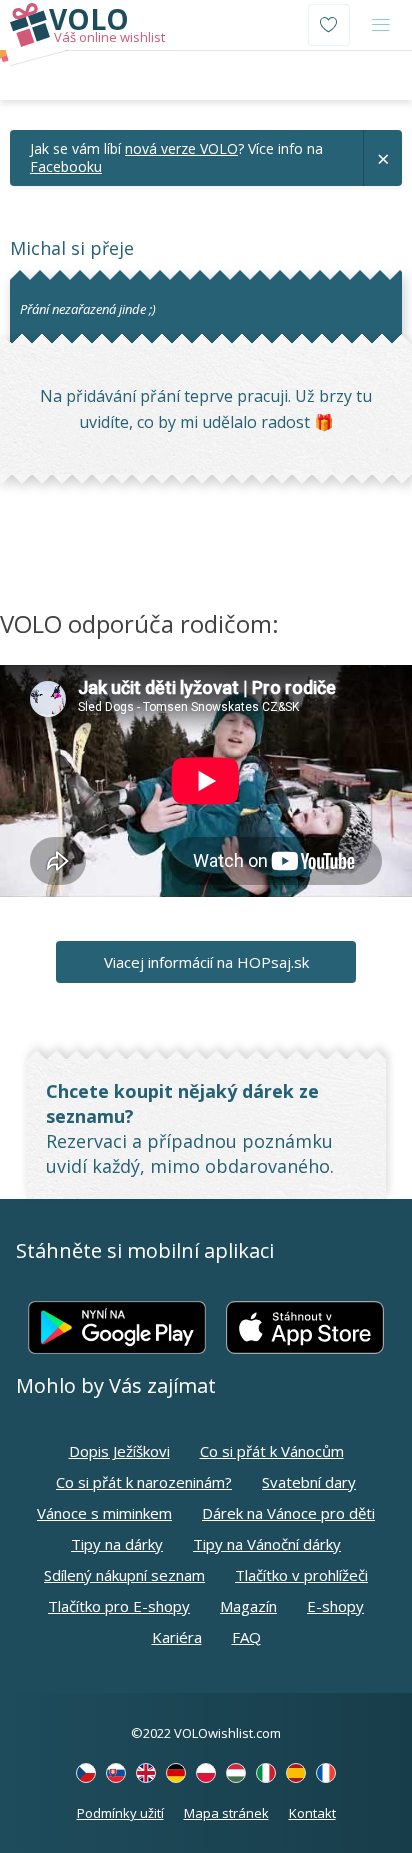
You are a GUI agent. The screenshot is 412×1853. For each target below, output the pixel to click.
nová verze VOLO (181, 148)
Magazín (248, 1606)
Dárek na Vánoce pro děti (288, 1513)
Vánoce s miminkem (104, 1513)
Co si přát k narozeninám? (144, 1482)
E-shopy (335, 1606)
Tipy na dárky (117, 1544)
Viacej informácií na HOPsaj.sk (206, 962)
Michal (38, 248)
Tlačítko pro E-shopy (119, 1606)
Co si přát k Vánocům (272, 1451)
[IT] (266, 1773)
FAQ (246, 1637)
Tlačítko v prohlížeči (301, 1575)
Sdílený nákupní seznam (124, 1575)
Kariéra (177, 1637)
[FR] (326, 1773)
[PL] (206, 1773)
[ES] (296, 1773)
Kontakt (312, 1813)
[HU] (236, 1773)
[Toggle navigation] (381, 25)
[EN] (146, 1773)
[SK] (116, 1773)
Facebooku (66, 166)
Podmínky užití (120, 1813)
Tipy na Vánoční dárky (267, 1544)
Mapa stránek (226, 1813)
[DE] (176, 1773)
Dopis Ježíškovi (119, 1451)
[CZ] (86, 1773)
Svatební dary (309, 1482)
